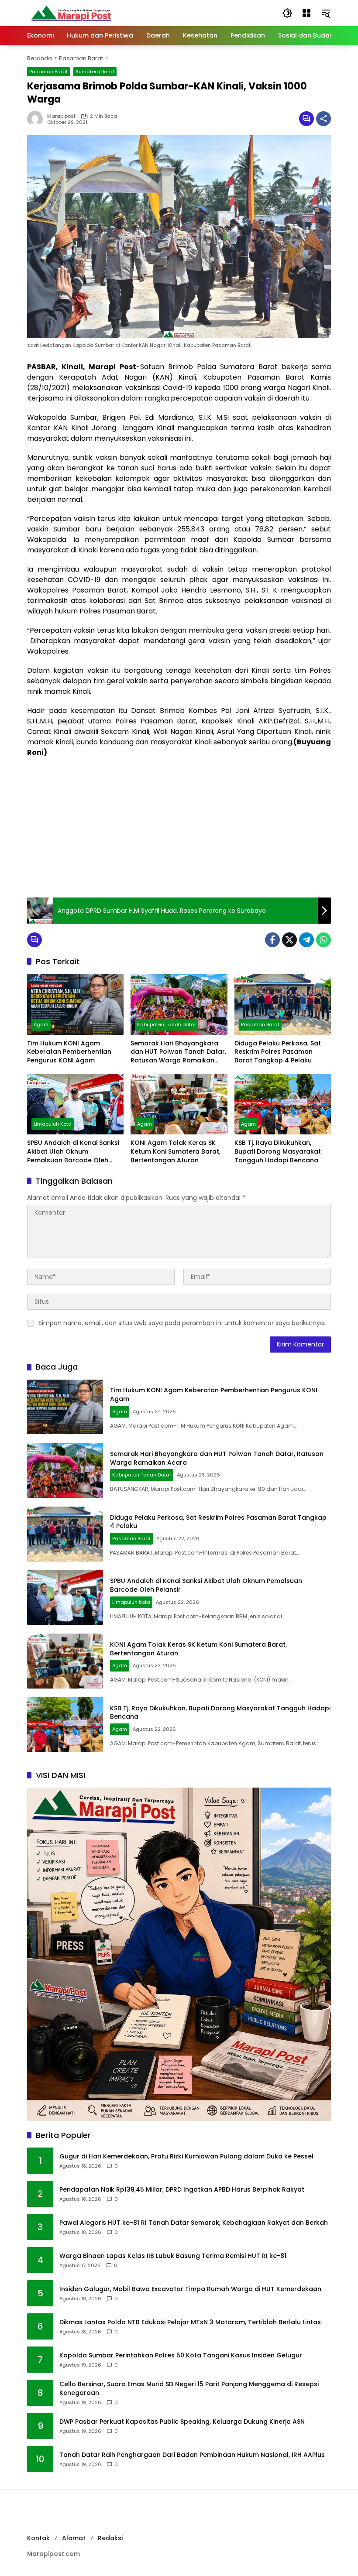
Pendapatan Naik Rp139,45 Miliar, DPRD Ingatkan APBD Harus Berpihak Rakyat (182, 2190)
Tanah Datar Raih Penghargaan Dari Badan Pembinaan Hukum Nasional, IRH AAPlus (192, 2455)
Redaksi (110, 2538)
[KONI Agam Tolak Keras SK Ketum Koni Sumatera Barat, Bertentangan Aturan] (179, 1104)
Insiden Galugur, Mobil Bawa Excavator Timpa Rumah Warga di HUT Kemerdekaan (190, 2289)
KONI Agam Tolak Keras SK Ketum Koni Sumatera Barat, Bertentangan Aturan (176, 1151)
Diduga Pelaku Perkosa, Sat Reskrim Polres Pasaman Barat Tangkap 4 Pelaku (278, 1052)
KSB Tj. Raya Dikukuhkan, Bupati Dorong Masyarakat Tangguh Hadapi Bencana (278, 1151)
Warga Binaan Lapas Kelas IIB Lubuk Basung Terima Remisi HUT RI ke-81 (173, 2256)
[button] (287, 13)
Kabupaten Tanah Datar (167, 1024)
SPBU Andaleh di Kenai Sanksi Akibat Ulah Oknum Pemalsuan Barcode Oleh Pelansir (73, 1152)
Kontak (38, 2538)
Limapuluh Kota (53, 1124)
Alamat (74, 2538)
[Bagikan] (324, 119)
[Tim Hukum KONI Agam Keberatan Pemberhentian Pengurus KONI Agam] (75, 1004)
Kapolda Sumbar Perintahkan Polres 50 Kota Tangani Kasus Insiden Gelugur (181, 2355)
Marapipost (61, 116)
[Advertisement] (179, 828)
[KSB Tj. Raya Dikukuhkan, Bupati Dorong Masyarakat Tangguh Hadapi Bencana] (283, 1104)
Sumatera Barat (95, 72)
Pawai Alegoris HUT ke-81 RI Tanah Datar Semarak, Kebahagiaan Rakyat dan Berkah (194, 2223)
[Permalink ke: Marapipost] (37, 119)
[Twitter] (289, 940)
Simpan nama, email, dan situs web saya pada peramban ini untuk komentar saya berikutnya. (182, 1323)
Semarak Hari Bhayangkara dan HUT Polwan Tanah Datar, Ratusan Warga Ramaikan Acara (178, 1052)
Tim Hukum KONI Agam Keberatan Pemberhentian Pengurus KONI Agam (69, 1052)
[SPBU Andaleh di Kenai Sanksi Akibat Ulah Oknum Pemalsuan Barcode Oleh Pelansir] (75, 1104)
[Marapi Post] (71, 13)
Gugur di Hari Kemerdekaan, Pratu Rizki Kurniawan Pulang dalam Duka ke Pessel (186, 2156)
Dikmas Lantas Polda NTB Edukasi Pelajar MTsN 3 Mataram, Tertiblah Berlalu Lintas (190, 2322)
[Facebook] (272, 940)
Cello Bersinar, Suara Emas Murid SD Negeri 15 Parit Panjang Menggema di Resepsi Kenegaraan (189, 2389)
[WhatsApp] (324, 940)
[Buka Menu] (306, 13)
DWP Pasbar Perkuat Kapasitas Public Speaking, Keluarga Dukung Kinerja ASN (182, 2422)
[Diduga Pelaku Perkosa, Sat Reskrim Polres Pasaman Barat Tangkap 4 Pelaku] (283, 1004)
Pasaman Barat (48, 72)
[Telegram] (306, 940)
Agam (41, 1024)
